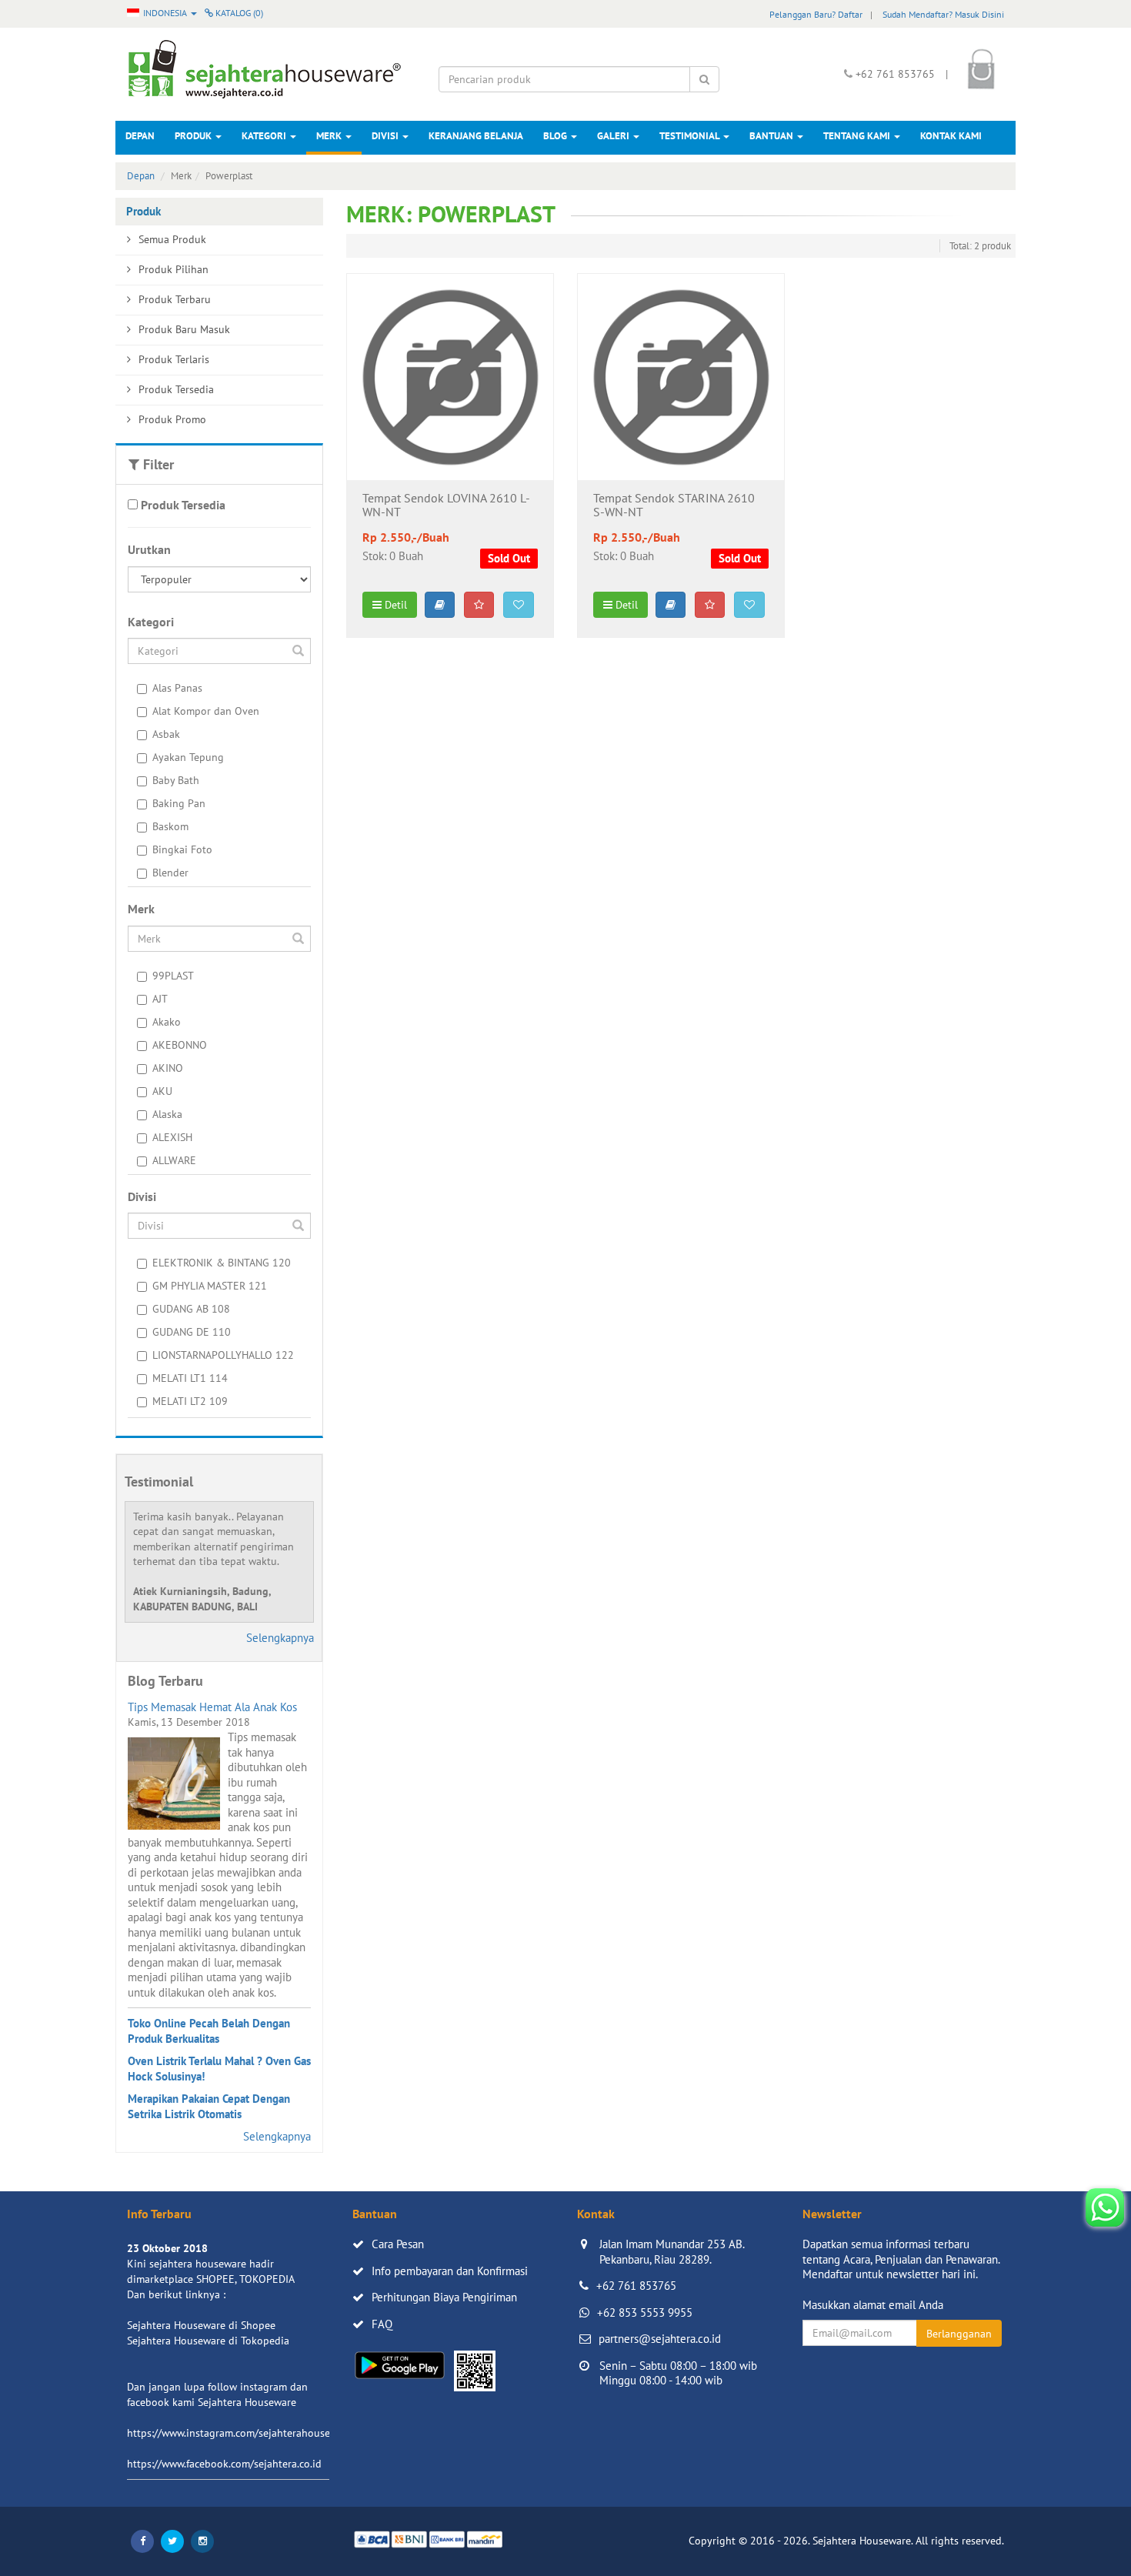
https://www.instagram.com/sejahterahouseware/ (242, 2433)
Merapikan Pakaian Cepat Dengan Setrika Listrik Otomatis (209, 2106)
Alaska (167, 1114)
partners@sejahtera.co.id (660, 2339)
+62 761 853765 (636, 2286)
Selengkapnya (280, 1638)
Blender (170, 873)
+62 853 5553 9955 (645, 2312)
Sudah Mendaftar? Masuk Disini (943, 14)
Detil (394, 605)
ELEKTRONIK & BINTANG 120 (222, 1263)
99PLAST (173, 976)
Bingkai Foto (182, 849)
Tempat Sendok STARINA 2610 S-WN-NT (674, 506)
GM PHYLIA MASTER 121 (210, 1286)
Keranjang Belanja (476, 136)
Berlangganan (959, 2334)
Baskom (170, 826)
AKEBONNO (180, 1045)
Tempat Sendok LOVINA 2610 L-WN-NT (446, 506)
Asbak (166, 734)
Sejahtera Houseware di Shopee (201, 2325)
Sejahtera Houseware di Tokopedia (208, 2341)
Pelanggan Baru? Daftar (816, 14)
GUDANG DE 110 (192, 1332)
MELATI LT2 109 (190, 1401)
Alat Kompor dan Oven (206, 711)
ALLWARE (174, 1160)
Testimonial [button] (691, 136)
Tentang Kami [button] (858, 136)
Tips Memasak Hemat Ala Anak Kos (212, 1707)
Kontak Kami (951, 136)
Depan (140, 136)
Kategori (265, 136)
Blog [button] (556, 136)
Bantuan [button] (772, 136)
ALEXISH (172, 1137)
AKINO (168, 1068)
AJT (160, 999)
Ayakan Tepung (188, 757)
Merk (330, 136)
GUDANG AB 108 (191, 1309)
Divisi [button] (386, 136)
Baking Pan (179, 803)
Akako (167, 1022)
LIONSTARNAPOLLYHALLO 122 (223, 1355)
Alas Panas (177, 688)
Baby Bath (176, 780)
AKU (162, 1091)
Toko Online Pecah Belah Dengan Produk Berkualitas (209, 2031)
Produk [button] (194, 136)
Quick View (450, 456)
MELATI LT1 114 (190, 1378)
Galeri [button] (614, 136)
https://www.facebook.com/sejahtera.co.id (224, 2464)
